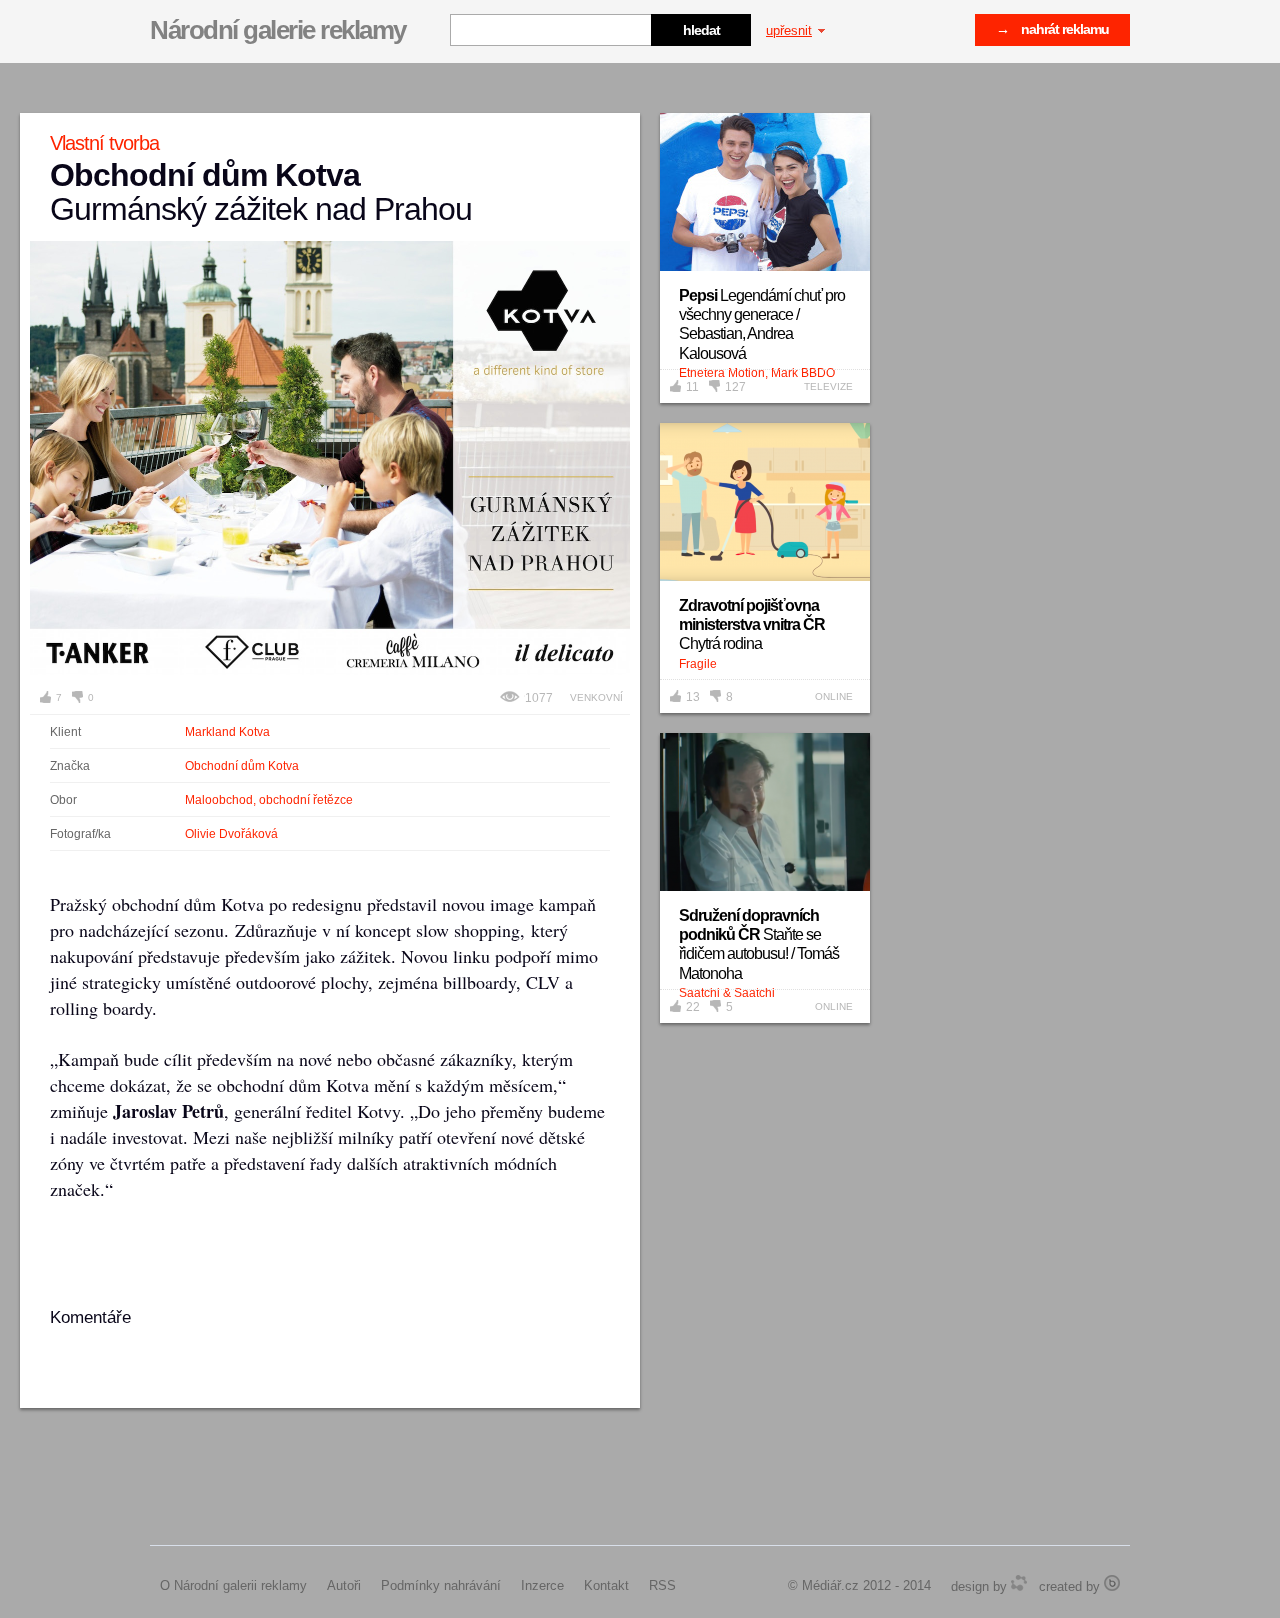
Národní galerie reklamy (278, 30)
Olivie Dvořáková (231, 834)
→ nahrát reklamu (1052, 29)
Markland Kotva (227, 732)
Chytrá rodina (752, 624)
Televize (828, 386)
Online (834, 696)
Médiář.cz (830, 1585)
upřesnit (789, 30)
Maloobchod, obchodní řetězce (269, 800)
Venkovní (596, 697)
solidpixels (1112, 1583)
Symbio (1019, 1583)
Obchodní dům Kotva (242, 766)
